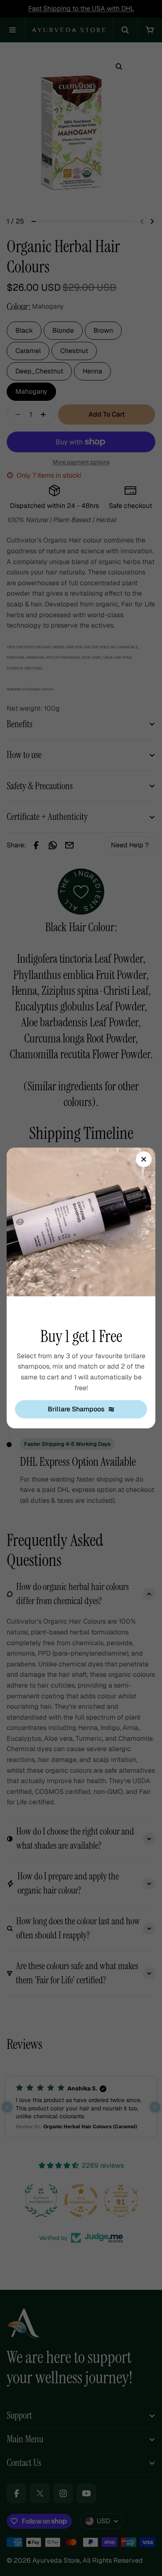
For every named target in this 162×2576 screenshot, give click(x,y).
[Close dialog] (144, 1159)
